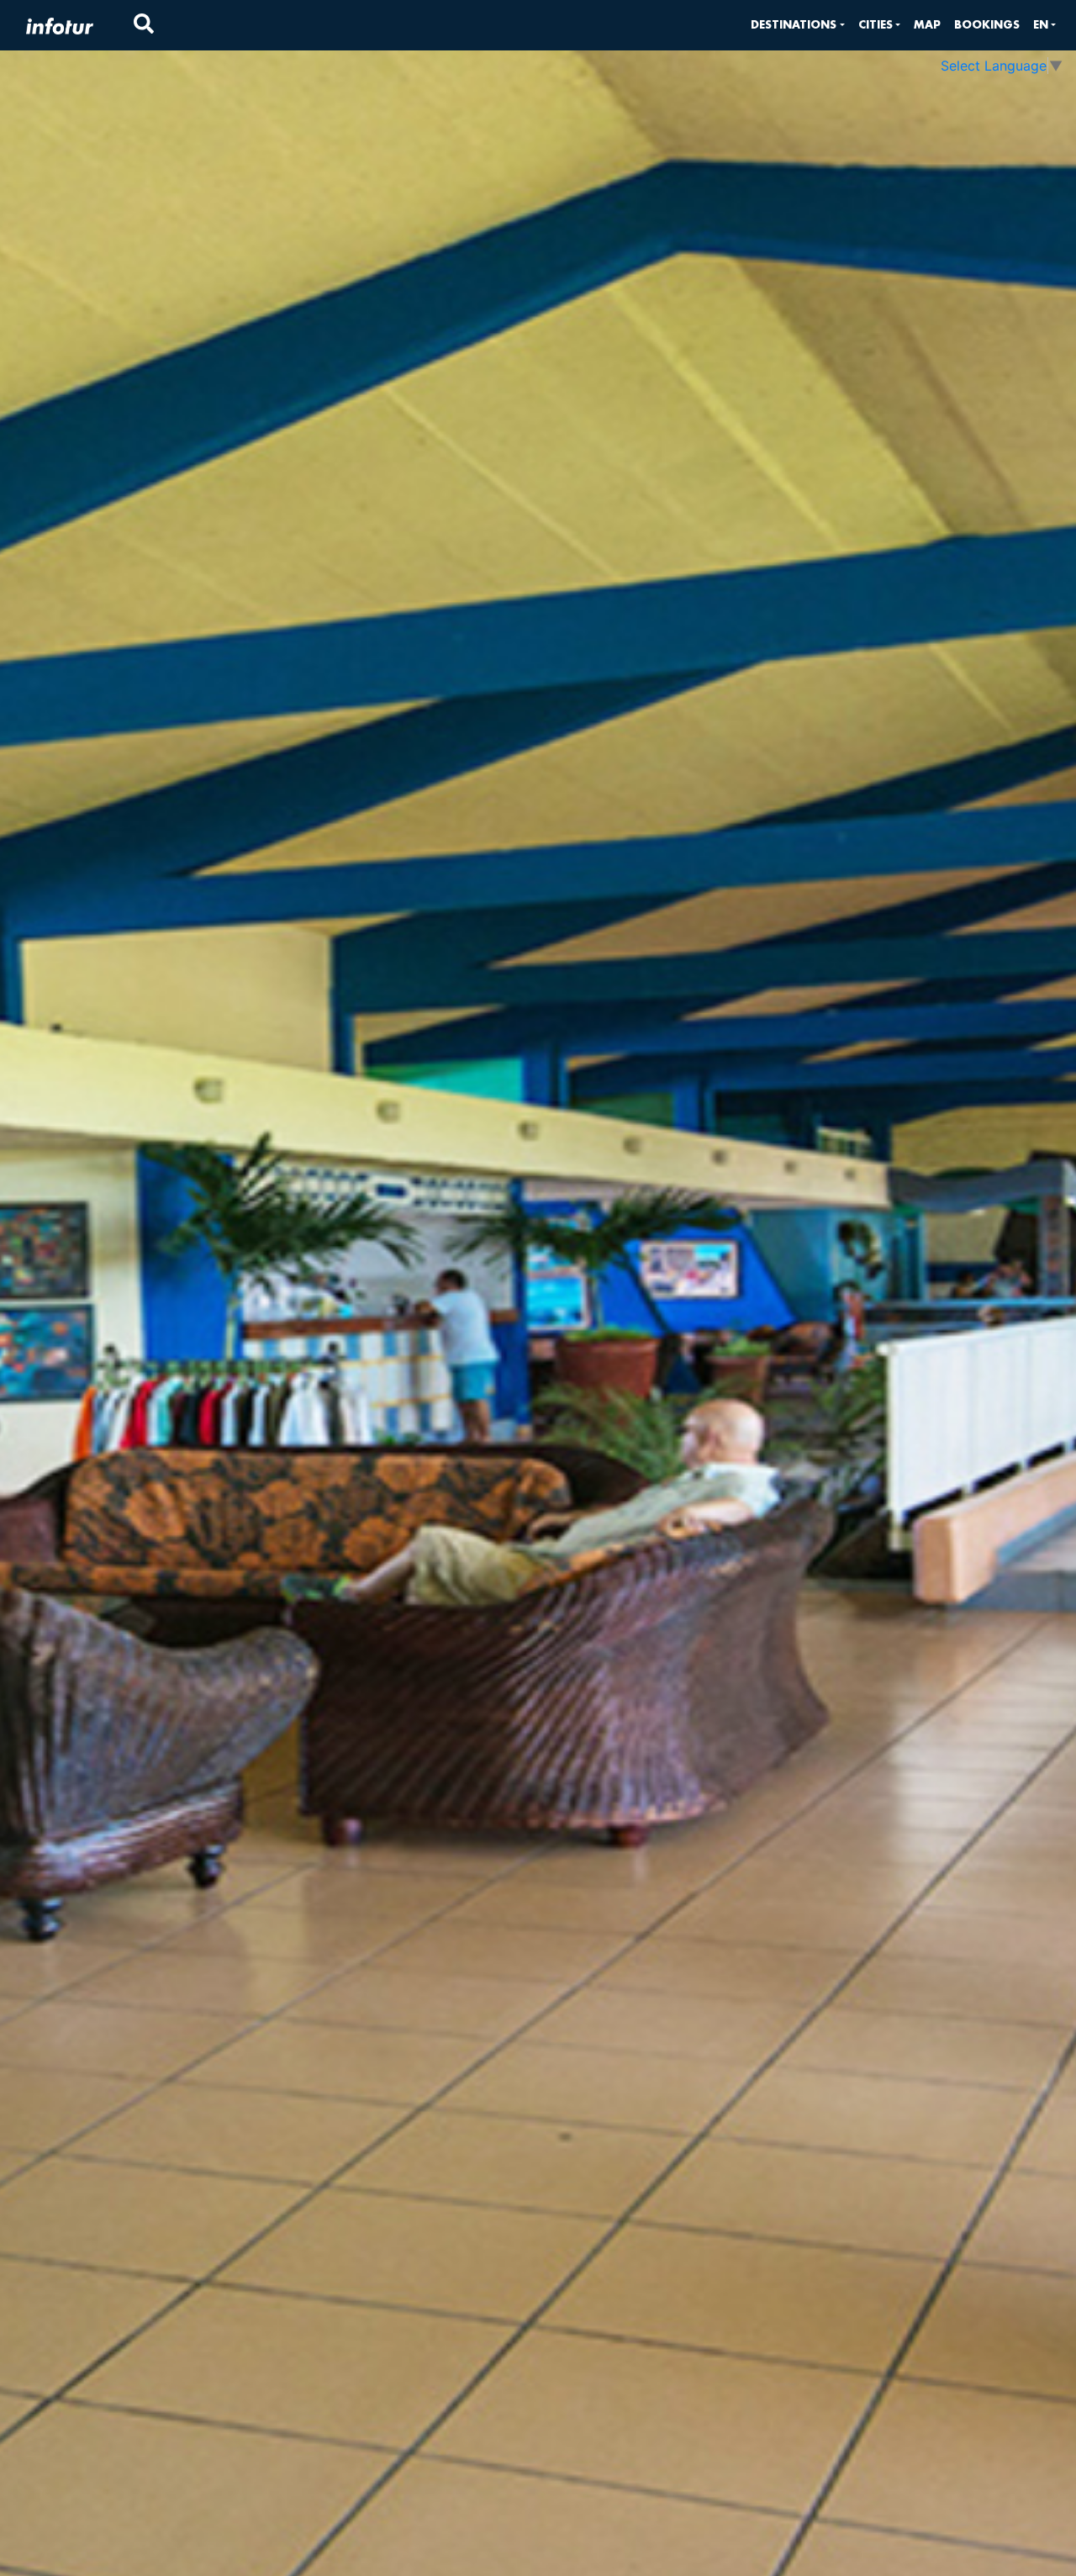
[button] (797, 25)
